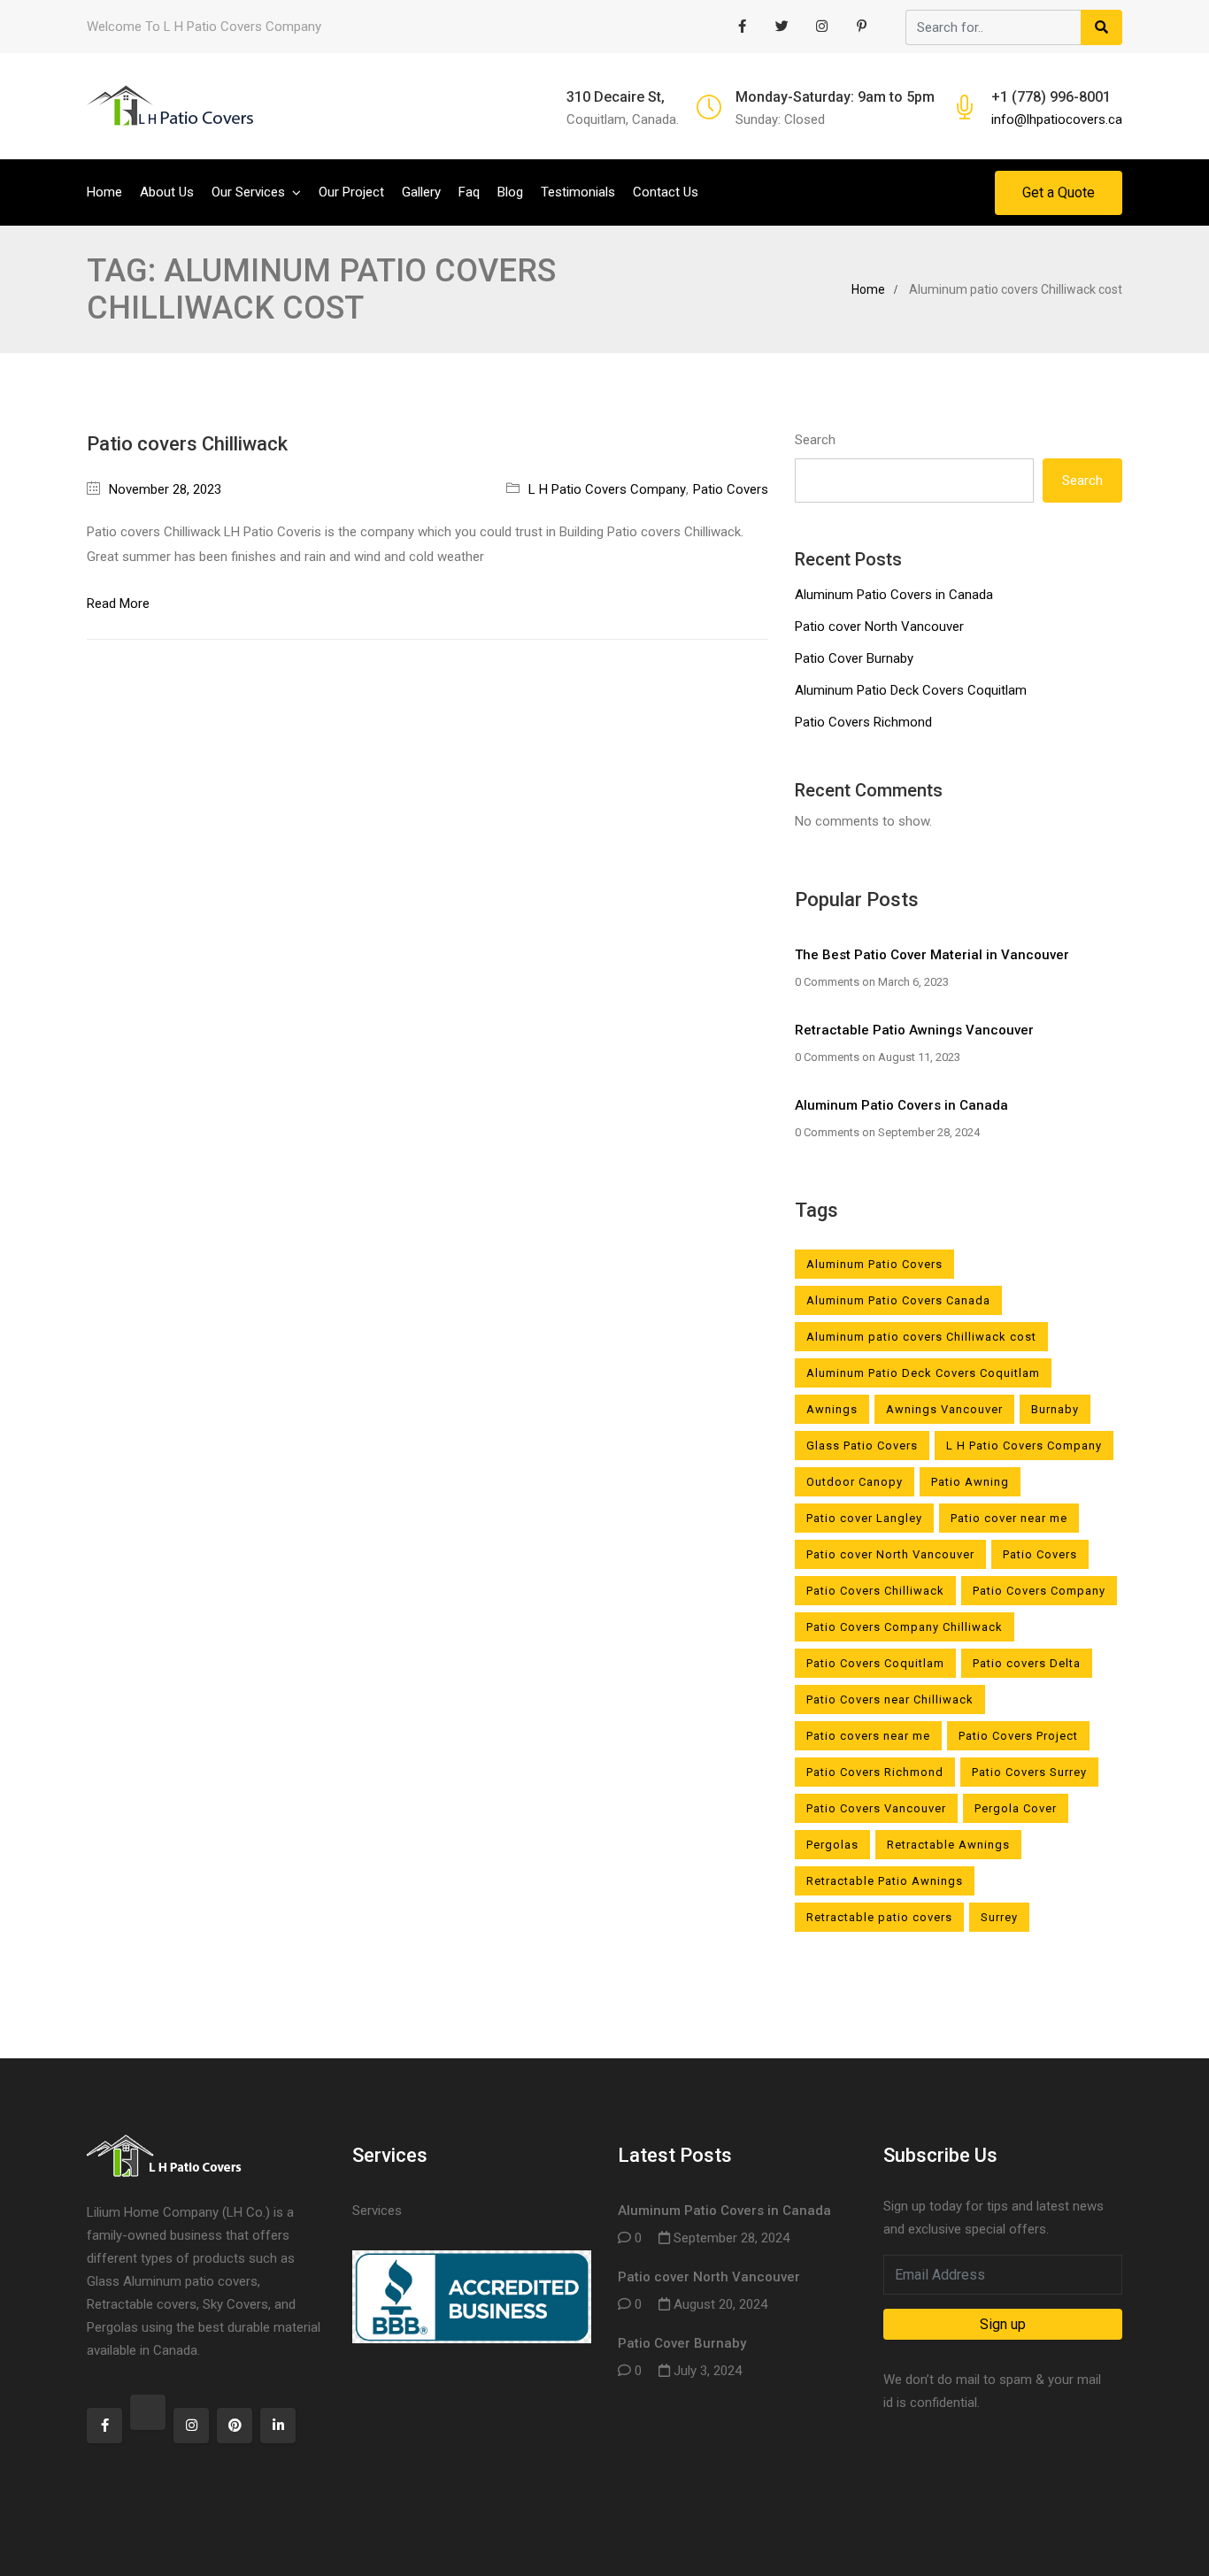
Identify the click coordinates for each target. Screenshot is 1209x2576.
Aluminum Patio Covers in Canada (894, 595)
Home (104, 192)
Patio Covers (731, 489)
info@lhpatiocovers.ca (1057, 119)
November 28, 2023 (165, 489)
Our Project (351, 192)
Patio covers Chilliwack (187, 444)
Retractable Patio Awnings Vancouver (914, 1030)
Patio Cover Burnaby (854, 658)
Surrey (999, 1917)
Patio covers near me (868, 1736)
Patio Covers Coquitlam (875, 1663)
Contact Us (666, 192)
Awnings (832, 1409)
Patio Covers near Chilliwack (890, 1699)
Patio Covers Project (1018, 1736)
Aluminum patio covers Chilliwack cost (921, 1337)
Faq (469, 192)
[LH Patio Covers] (171, 106)
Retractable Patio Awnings (885, 1881)
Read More (118, 604)
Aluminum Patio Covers (874, 1264)
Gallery (421, 192)
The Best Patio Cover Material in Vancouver (932, 955)
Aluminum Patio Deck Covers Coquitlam (911, 690)
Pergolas (832, 1845)
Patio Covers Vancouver (876, 1808)
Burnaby (1055, 1409)
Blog (510, 192)
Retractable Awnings (948, 1845)
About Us (167, 192)
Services (377, 2211)
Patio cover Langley (864, 1518)
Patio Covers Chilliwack (875, 1591)
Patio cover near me (1009, 1518)
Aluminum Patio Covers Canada (898, 1300)
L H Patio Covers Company (607, 489)
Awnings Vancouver (944, 1409)
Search (815, 440)
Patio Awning (970, 1482)
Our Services (248, 192)
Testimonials (578, 192)
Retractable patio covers (879, 1917)
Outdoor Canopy (855, 1482)
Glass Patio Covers (862, 1446)
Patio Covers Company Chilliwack (905, 1627)
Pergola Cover (1016, 1808)
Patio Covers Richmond (863, 722)
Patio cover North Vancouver (879, 627)
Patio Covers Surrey (1029, 1772)
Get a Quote (1059, 192)
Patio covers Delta (1027, 1663)
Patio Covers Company (1039, 1591)
